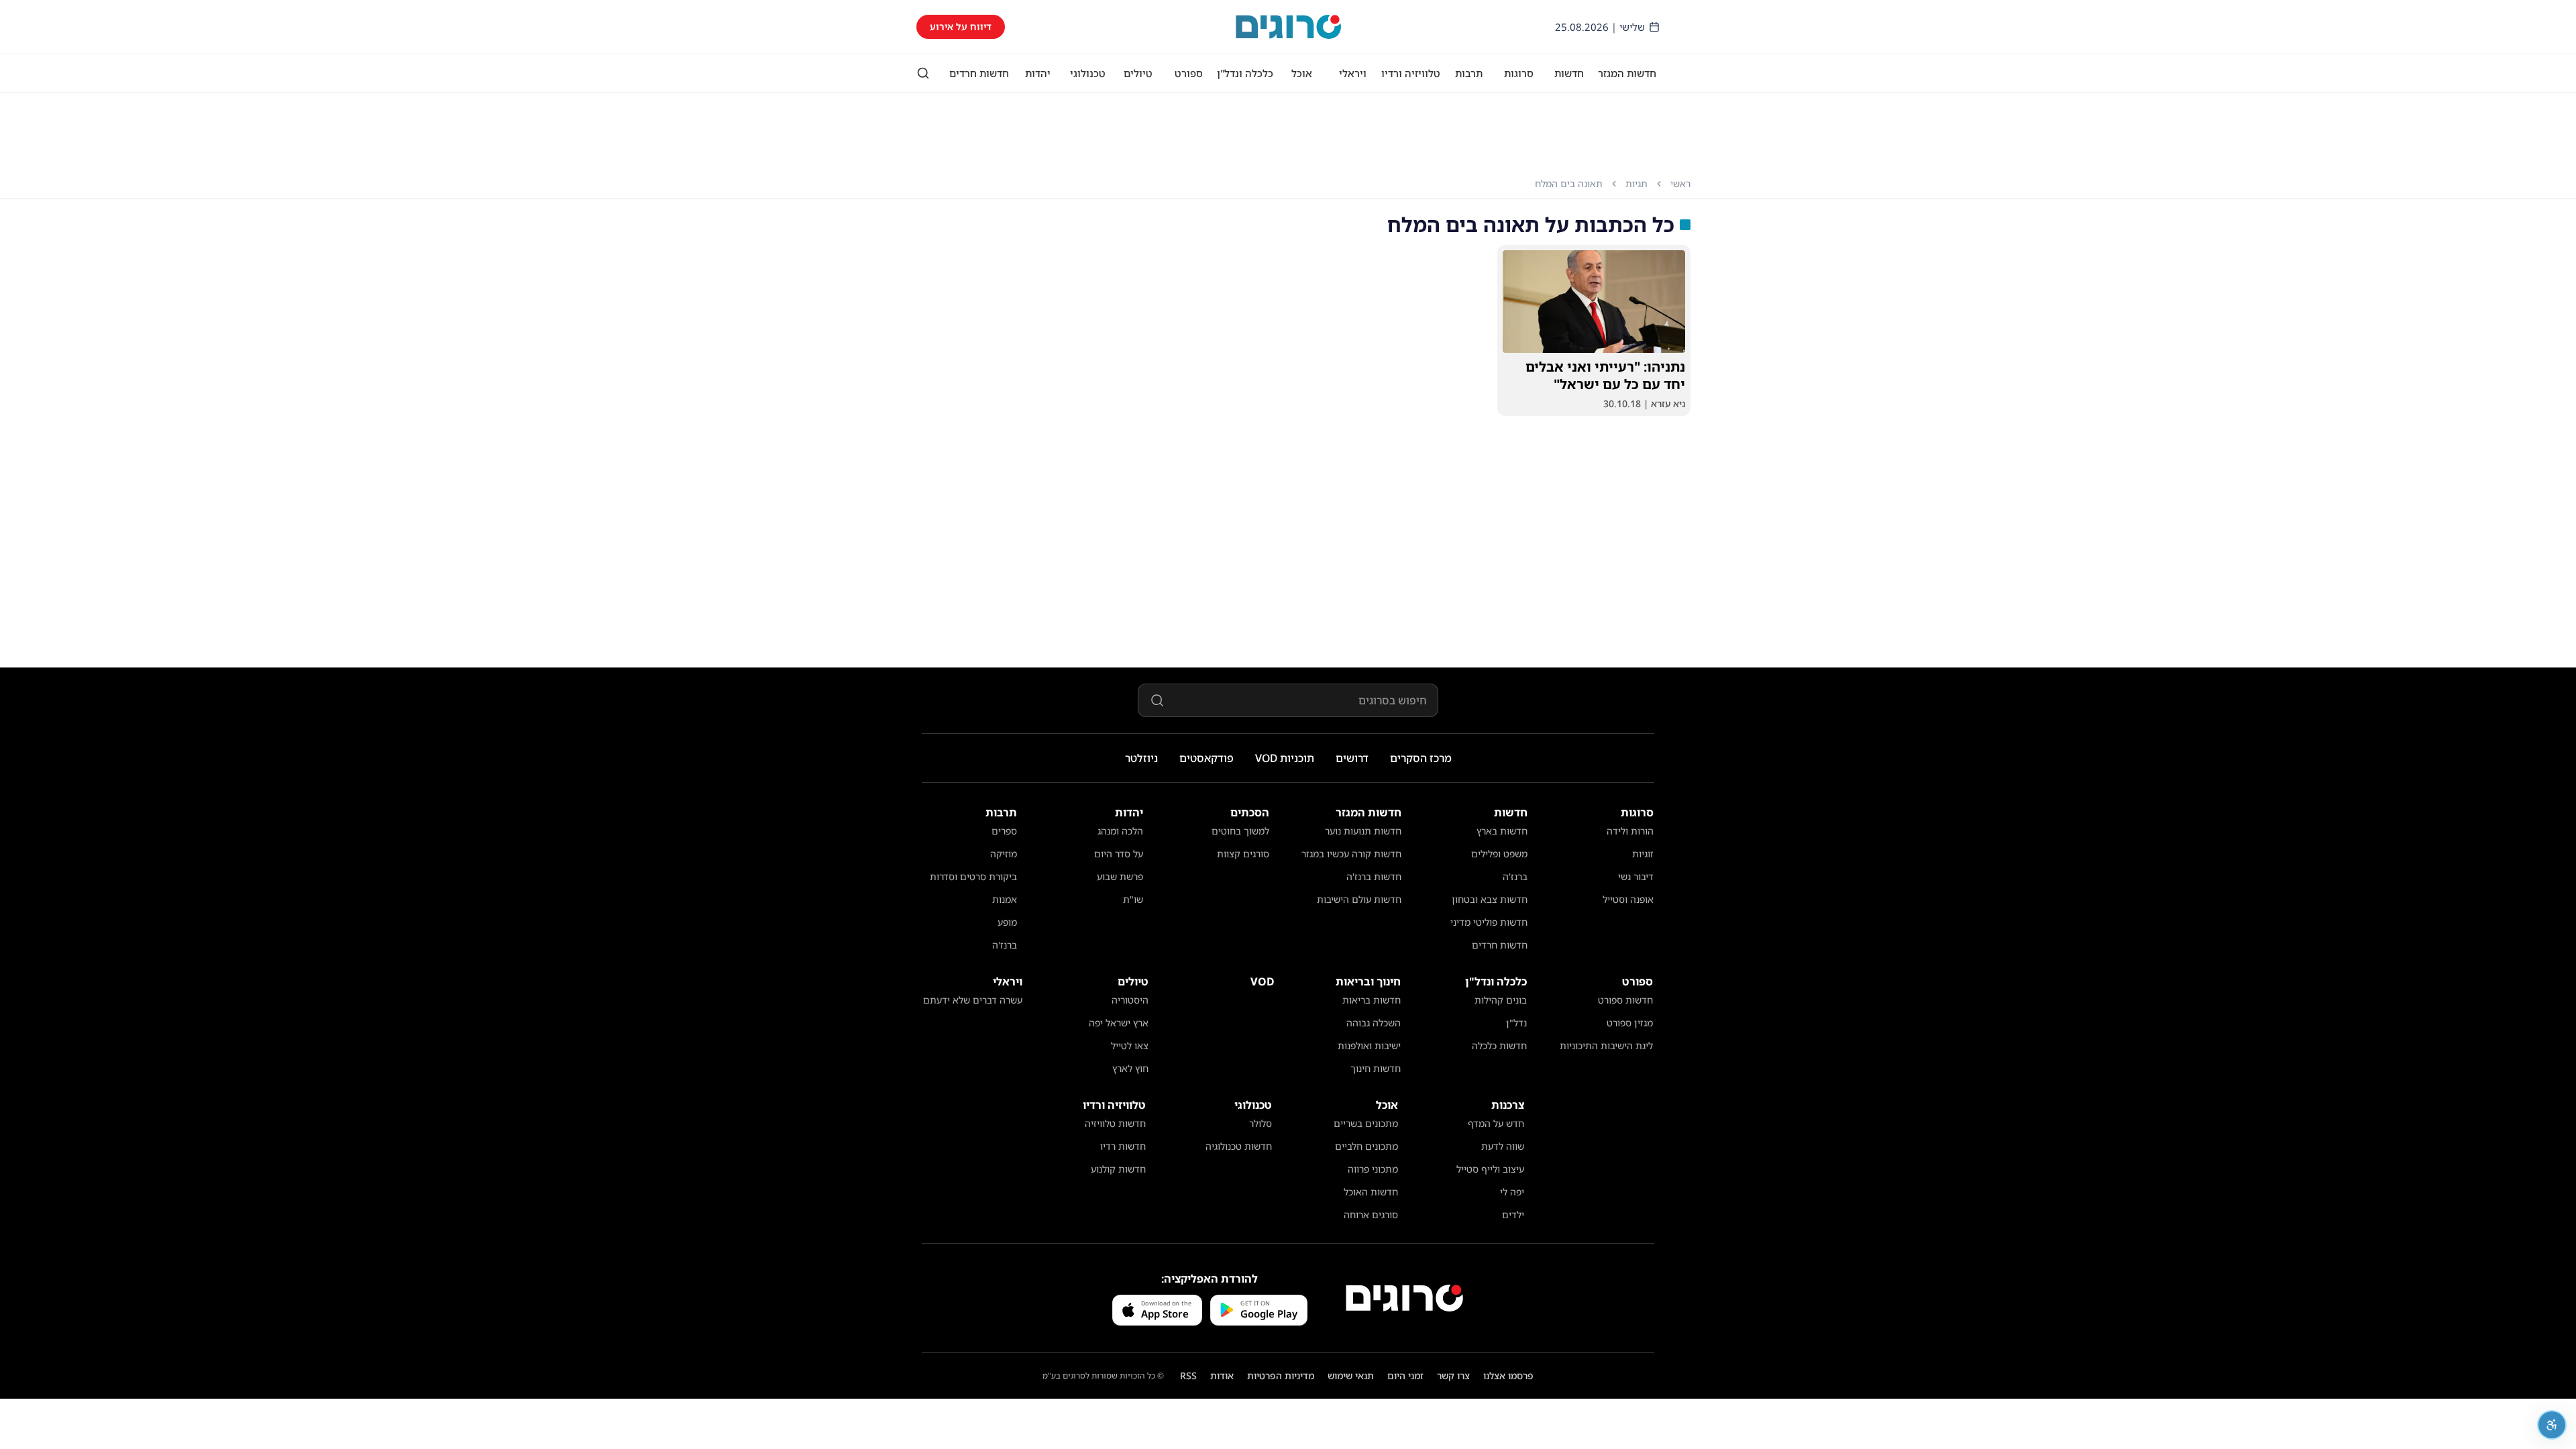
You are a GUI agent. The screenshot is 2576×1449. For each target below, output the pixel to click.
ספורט (1189, 73)
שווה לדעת (1503, 1146)
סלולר (1260, 1123)
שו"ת (1133, 899)
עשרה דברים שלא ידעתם (973, 1000)
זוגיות (1643, 854)
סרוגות (1519, 73)
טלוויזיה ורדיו (1411, 73)
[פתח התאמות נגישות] (2552, 1425)
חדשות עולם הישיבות (1359, 899)
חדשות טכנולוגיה (1239, 1146)
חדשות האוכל (1371, 1192)
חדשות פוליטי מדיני (1489, 922)
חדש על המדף (1496, 1123)
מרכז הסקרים (1421, 758)
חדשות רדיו (1123, 1146)
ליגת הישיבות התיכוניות (1606, 1045)
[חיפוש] (923, 73)
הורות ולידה (1630, 831)
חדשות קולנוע (1118, 1169)
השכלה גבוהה (1374, 1023)
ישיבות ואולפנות (1369, 1045)
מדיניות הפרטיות (1281, 1376)
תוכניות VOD (1285, 758)
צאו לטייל (1130, 1045)
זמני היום (1405, 1376)
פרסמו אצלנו (1508, 1376)
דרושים (1352, 758)
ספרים (1004, 831)
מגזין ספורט (1630, 1023)
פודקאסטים (1206, 758)
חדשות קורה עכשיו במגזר (1351, 854)
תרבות (1469, 73)
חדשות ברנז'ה (1374, 876)
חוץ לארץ (1130, 1068)
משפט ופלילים (1499, 854)
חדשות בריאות (1372, 1000)
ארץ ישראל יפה (1119, 1023)
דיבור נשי (1636, 876)
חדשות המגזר (1627, 73)
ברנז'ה (1515, 876)
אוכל (1302, 73)
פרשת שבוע (1120, 876)
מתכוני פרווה (1373, 1169)
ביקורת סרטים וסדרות (973, 876)
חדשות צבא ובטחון (1490, 899)
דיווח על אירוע (961, 26)
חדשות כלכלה (1499, 1045)
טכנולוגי (1088, 73)
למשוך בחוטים (1240, 831)
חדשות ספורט (1625, 1000)
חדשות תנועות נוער (1363, 831)
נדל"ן (1516, 1023)
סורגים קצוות (1243, 854)
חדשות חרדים (979, 73)
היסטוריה (1130, 1000)
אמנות (1005, 899)
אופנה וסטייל (1628, 899)
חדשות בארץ (1502, 831)
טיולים (1138, 73)
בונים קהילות (1501, 1000)
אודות (1222, 1376)
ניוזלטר (1141, 758)
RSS (1188, 1376)
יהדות (1038, 73)
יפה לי (1512, 1192)
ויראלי (1353, 73)
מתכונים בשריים (1366, 1123)
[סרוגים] (1404, 1298)
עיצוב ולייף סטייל (1490, 1169)
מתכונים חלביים (1366, 1146)
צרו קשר (1453, 1376)
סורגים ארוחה (1371, 1215)
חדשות (1569, 73)
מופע (1007, 922)
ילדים (1513, 1215)
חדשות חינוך (1376, 1068)
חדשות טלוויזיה (1115, 1123)
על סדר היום (1119, 854)
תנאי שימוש (1351, 1376)
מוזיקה (1004, 854)
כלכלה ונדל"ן (1245, 73)
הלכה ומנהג (1120, 831)
